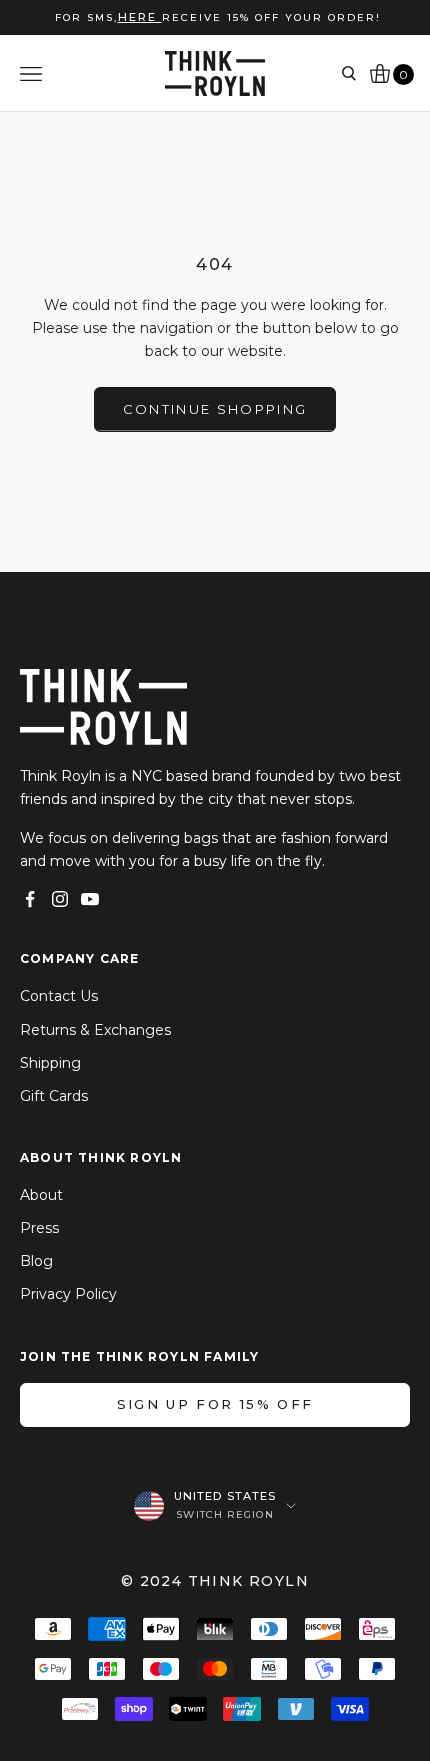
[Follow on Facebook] (30, 899)
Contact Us (59, 996)
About (41, 1195)
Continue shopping (215, 409)
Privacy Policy (68, 1294)
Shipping (50, 1063)
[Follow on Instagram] (60, 899)
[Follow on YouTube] (90, 899)
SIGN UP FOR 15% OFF (215, 1404)
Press (39, 1228)
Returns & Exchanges (95, 1030)
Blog (36, 1261)
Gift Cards (54, 1096)
